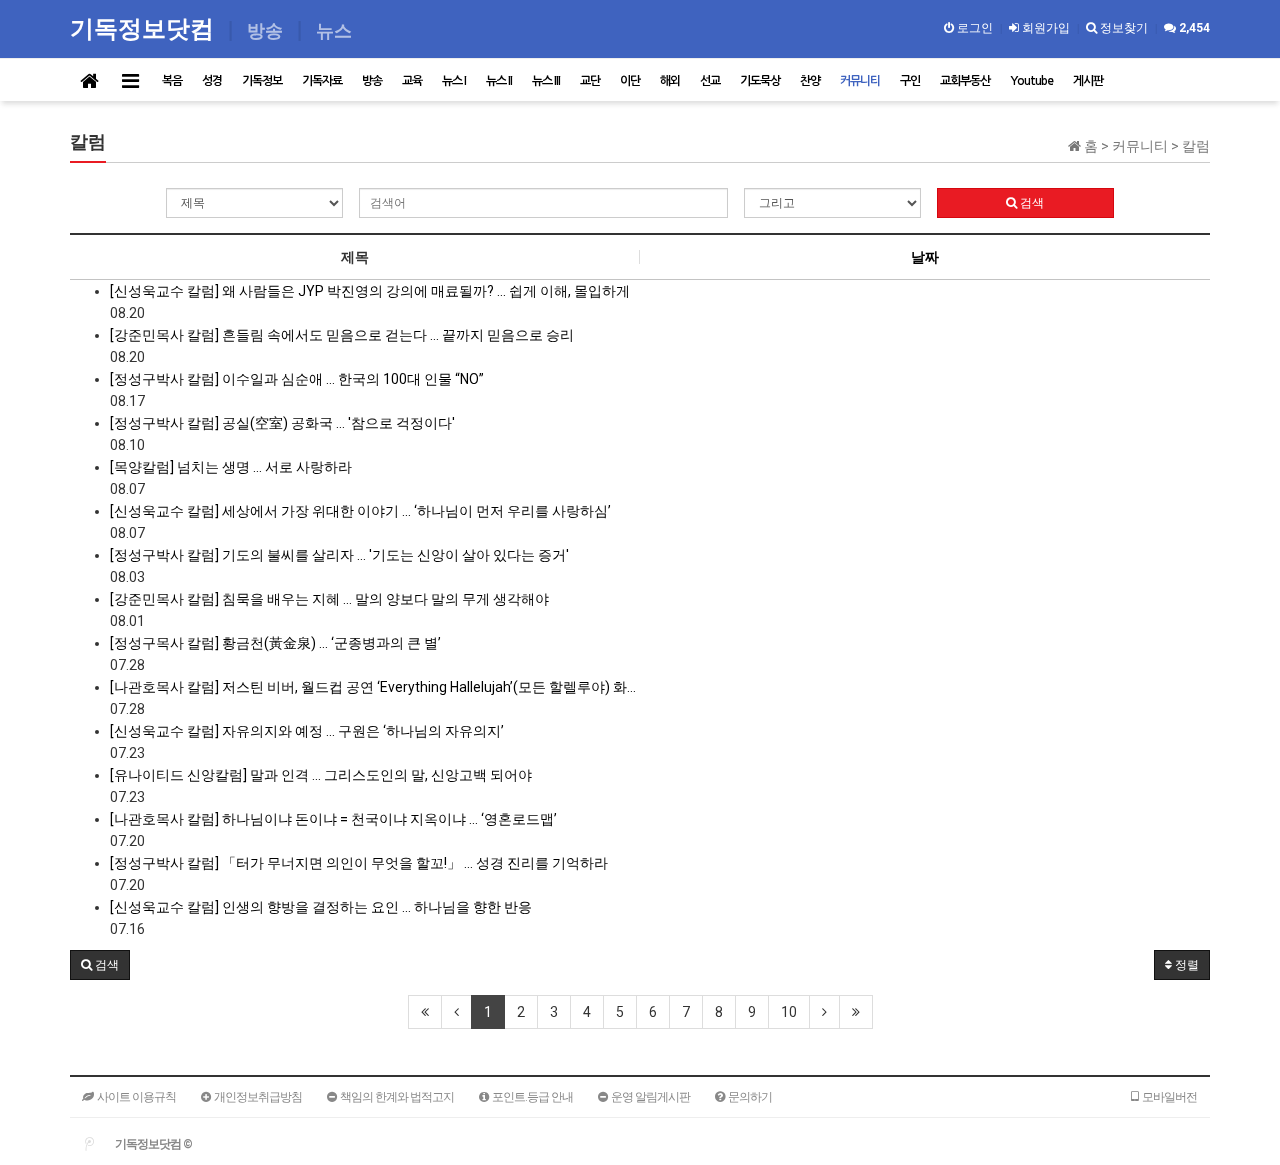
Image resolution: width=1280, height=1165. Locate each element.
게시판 (1088, 81)
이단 (630, 81)
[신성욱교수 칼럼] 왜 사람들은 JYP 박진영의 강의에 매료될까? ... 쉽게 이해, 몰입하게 (370, 291)
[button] (100, 965)
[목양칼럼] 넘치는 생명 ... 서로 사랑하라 (231, 467)
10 (789, 1012)
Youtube (1031, 81)
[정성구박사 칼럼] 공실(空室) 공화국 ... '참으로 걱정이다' (282, 423)
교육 (412, 81)
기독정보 (262, 81)
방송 (372, 81)
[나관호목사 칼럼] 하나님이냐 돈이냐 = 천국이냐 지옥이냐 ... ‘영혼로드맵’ (333, 819)
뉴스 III (546, 81)
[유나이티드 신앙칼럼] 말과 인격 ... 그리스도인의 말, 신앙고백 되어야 (321, 775)
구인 (910, 81)
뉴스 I (454, 81)
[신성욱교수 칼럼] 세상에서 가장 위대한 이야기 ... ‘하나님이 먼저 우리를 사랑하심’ (360, 511)
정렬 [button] (1185, 965)
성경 (212, 81)
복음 (172, 81)
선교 (710, 81)
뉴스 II (499, 81)
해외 (670, 81)
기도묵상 (760, 81)
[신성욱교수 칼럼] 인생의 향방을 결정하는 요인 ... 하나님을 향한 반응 (321, 907)
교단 (590, 81)
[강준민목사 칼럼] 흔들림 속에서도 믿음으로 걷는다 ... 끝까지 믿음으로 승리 (342, 335)
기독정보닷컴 (145, 27)
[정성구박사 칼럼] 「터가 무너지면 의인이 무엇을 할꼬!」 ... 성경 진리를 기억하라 (359, 863)
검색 (1030, 203)
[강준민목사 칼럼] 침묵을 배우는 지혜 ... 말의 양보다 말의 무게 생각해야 (329, 599)
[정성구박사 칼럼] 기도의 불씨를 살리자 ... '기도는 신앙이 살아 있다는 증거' (339, 555)
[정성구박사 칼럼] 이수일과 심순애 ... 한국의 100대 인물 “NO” (297, 379)
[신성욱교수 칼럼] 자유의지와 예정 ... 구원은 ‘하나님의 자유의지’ (307, 731)
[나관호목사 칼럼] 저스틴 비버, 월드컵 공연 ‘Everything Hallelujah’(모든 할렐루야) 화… (373, 687)
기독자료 (322, 81)
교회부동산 (965, 81)
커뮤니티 (860, 81)
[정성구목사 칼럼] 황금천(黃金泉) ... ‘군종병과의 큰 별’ (275, 643)
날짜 (925, 257)
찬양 (810, 81)
